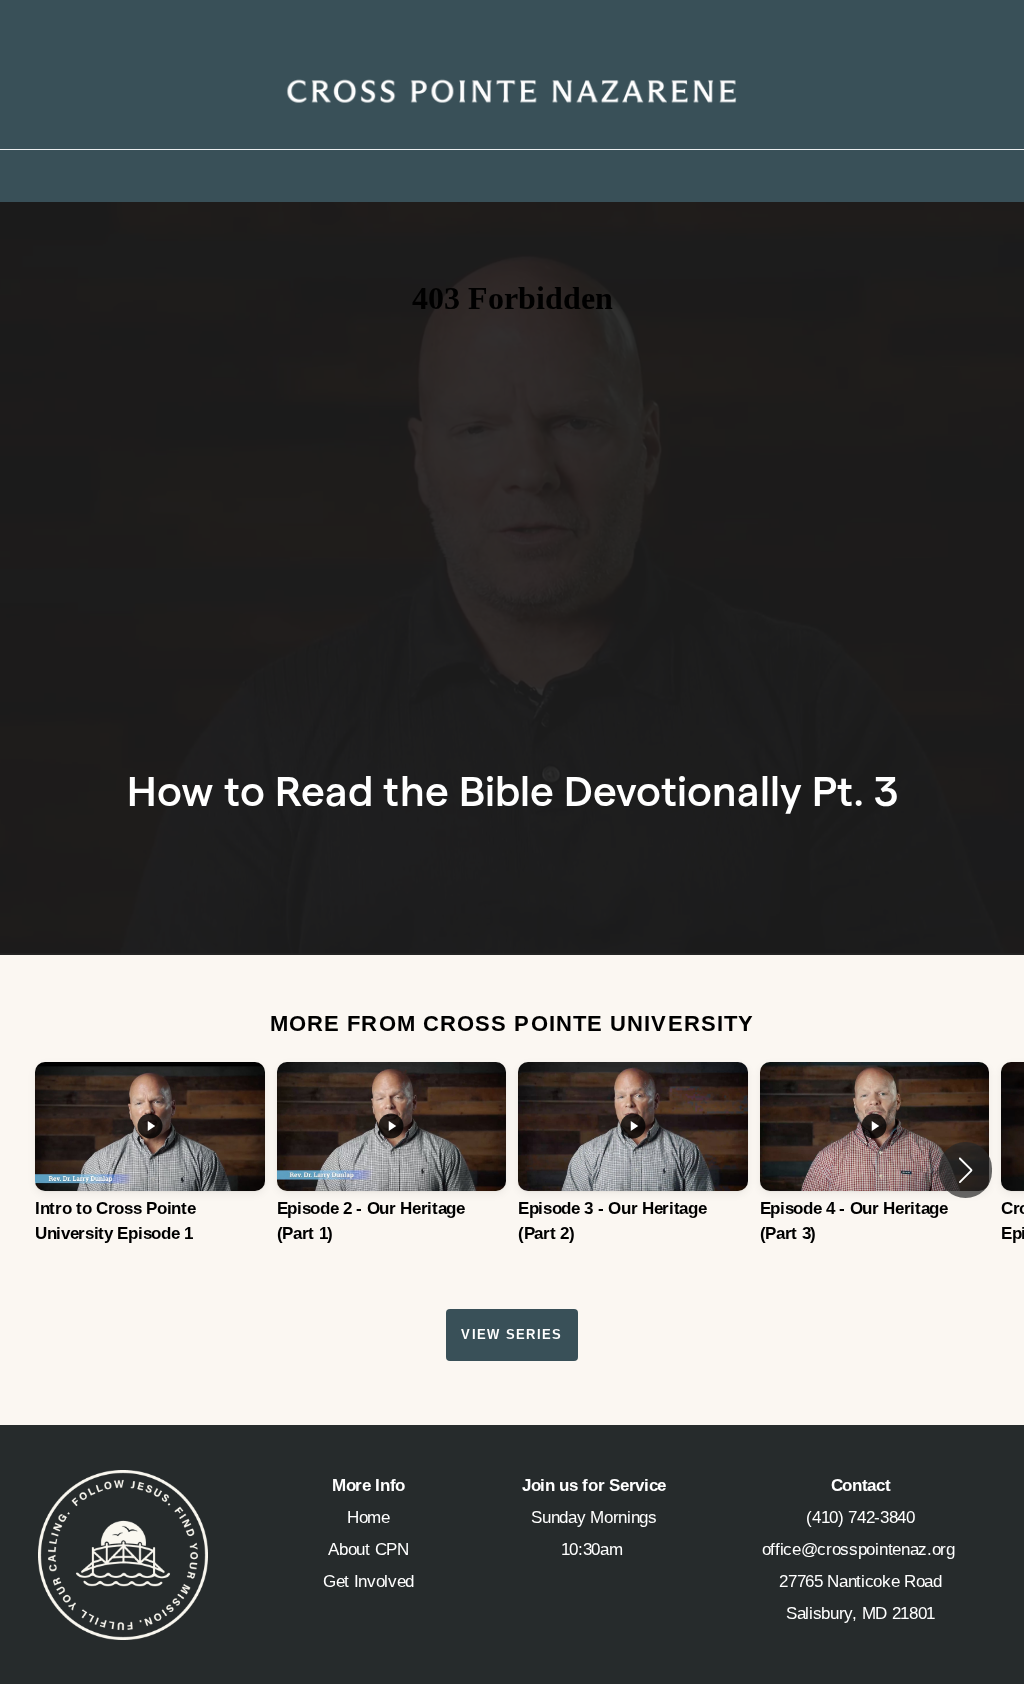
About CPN (368, 1549)
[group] (150, 1170)
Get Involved (368, 1581)
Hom (364, 1517)
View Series (511, 1334)
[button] (965, 1170)
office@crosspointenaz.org (861, 1549)
